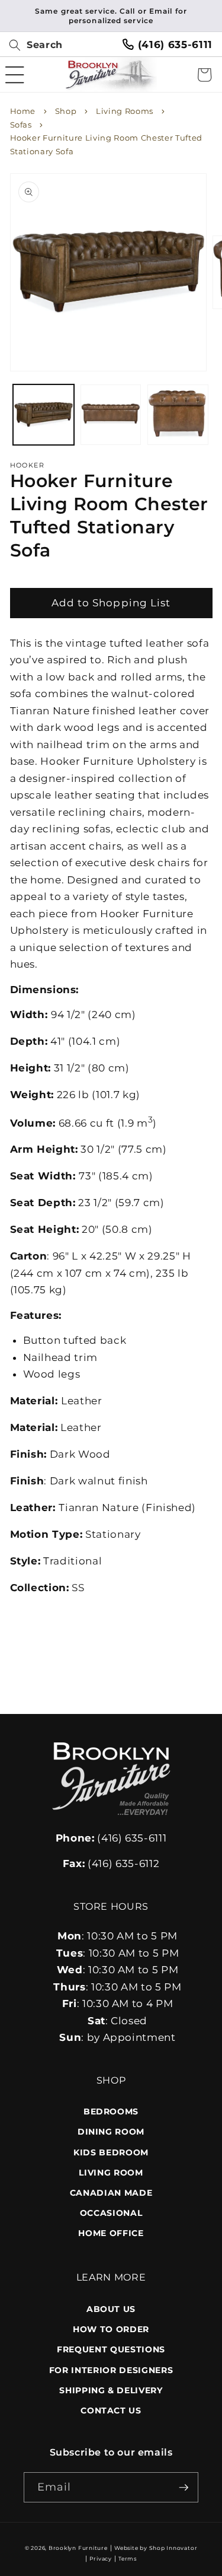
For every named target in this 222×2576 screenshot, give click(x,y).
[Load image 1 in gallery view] (44, 415)
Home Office (111, 2233)
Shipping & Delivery (111, 2390)
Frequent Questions (111, 2349)
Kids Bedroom (111, 2152)
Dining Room (111, 2132)
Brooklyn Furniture (78, 2548)
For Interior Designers (111, 2370)
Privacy (100, 2558)
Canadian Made (111, 2193)
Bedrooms (111, 2111)
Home (23, 111)
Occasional (111, 2213)
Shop (66, 111)
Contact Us (111, 2410)
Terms (128, 2558)
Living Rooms (125, 111)
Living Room (111, 2173)
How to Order (111, 2329)
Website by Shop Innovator (156, 2548)
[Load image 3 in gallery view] (178, 415)
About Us (111, 2309)
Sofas (21, 125)
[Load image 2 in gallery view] (111, 415)
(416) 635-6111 (111, 1838)
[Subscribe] (184, 2488)
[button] (31, 45)
